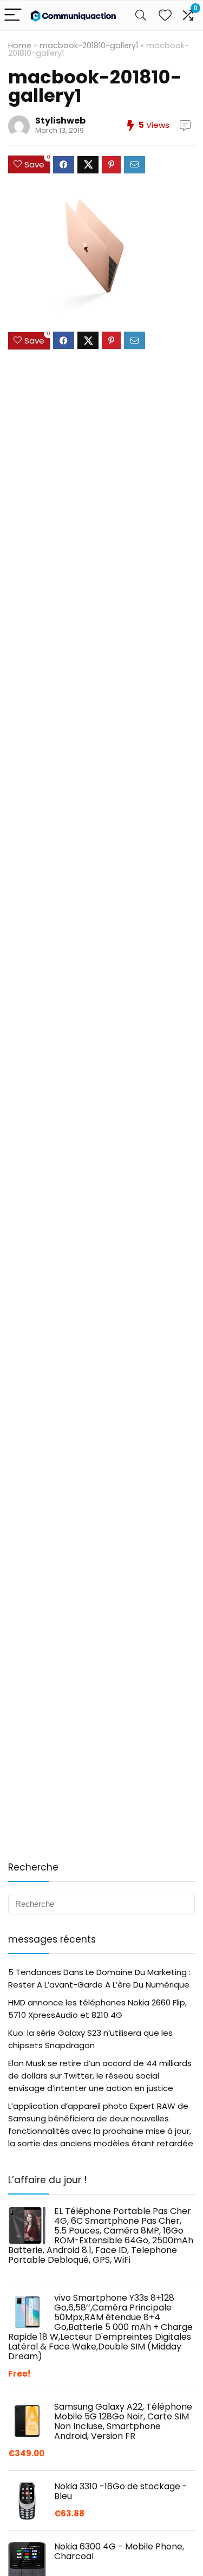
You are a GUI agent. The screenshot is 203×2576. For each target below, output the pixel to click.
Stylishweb (60, 121)
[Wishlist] (165, 15)
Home (20, 46)
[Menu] (13, 15)
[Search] (141, 15)
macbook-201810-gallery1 (89, 46)
